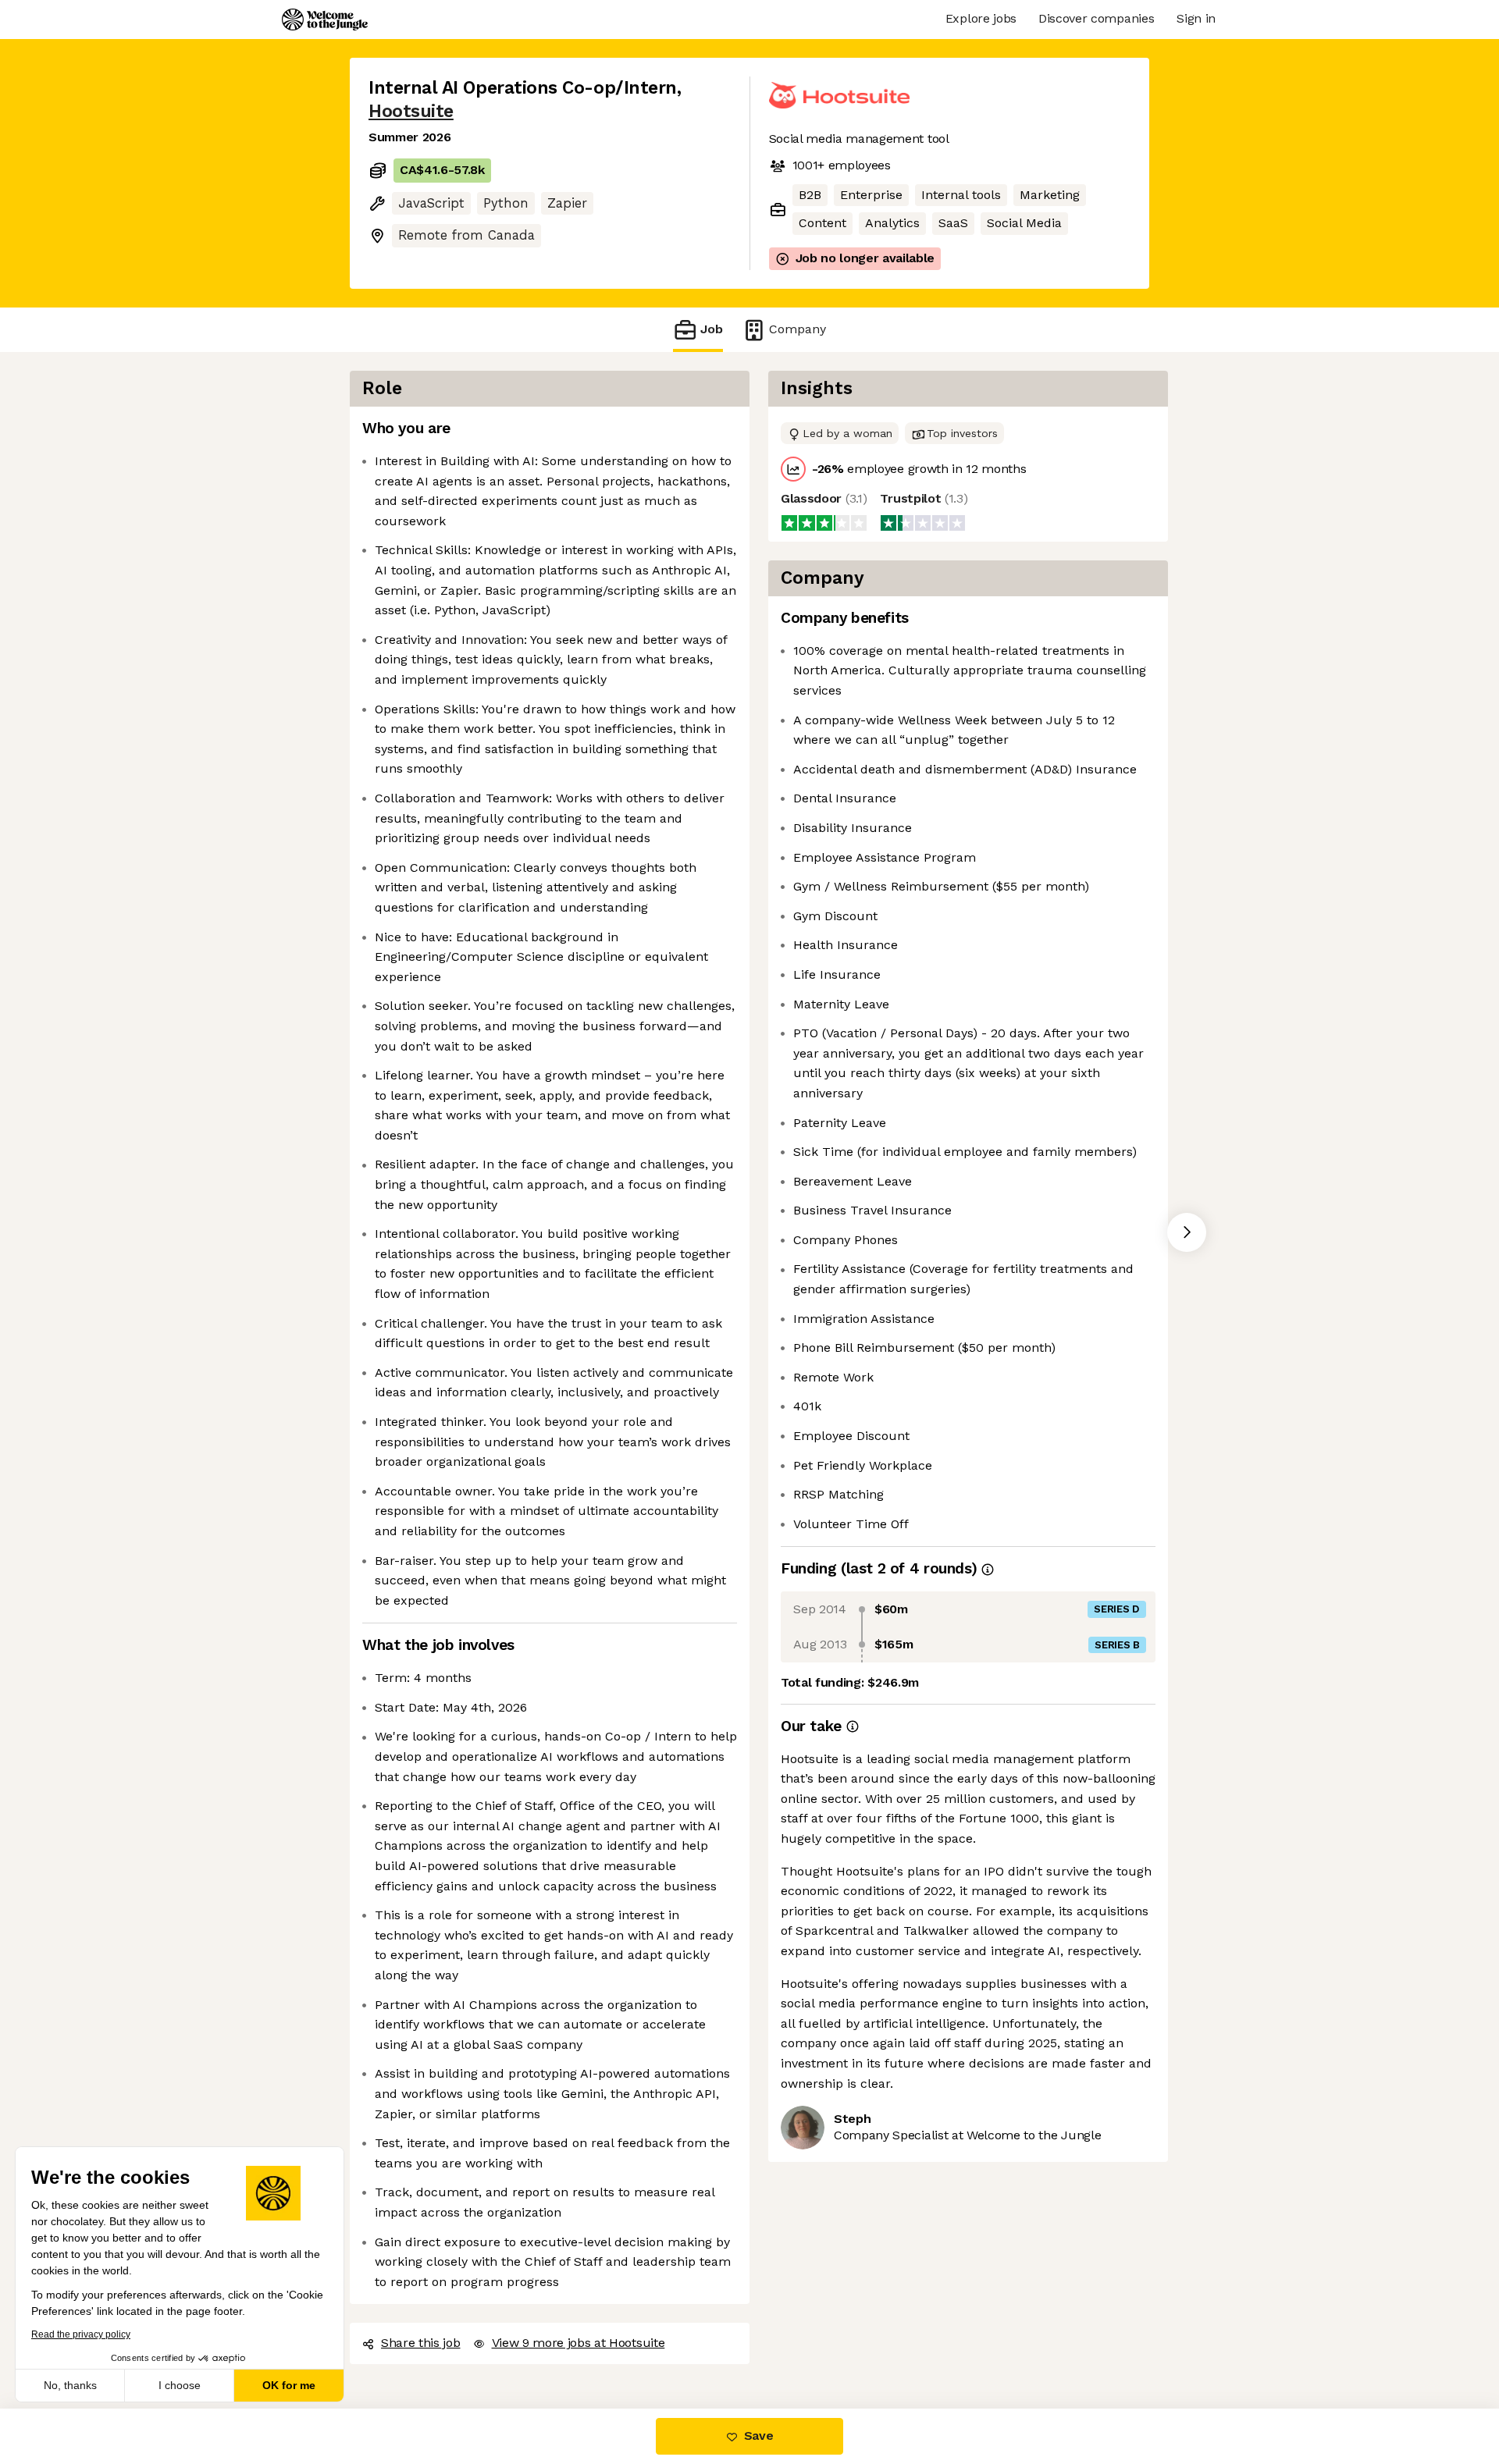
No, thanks (70, 2385)
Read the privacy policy (81, 2334)
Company (798, 329)
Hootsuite (411, 111)
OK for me (289, 2385)
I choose (180, 2385)
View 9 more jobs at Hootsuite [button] (579, 2343)
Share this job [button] (421, 2343)
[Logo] (325, 20)
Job (712, 329)
